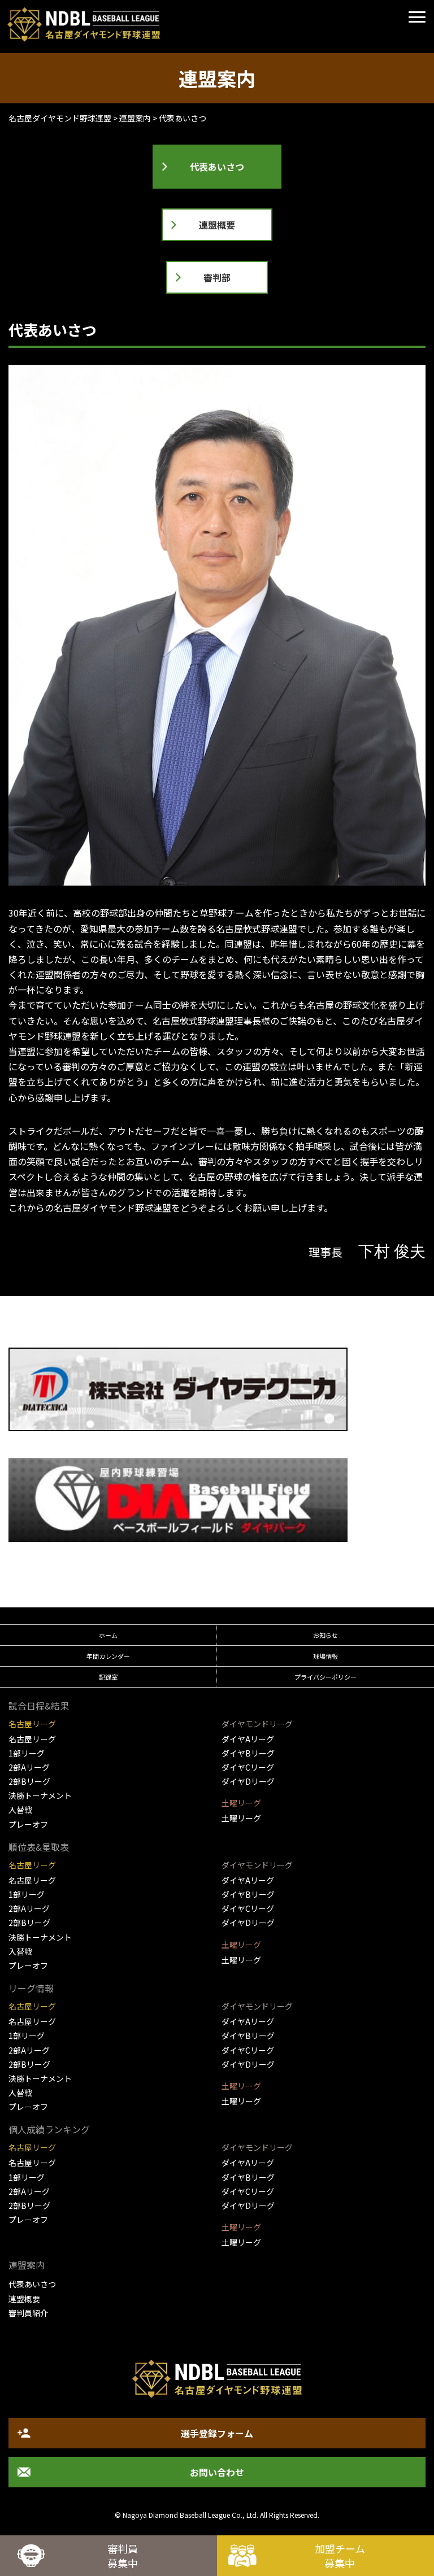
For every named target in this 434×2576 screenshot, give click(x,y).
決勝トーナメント (40, 1795)
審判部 (217, 277)
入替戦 (20, 1810)
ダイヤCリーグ (248, 1767)
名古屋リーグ (32, 1739)
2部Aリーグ (29, 1767)
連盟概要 (217, 225)
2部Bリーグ (29, 1781)
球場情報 (325, 1656)
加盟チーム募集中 (340, 2556)
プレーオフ (28, 1824)
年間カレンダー (108, 1656)
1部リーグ (27, 1753)
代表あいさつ (217, 167)
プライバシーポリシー (325, 1677)
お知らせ (325, 1635)
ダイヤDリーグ (248, 1781)
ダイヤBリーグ (248, 1753)
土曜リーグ (241, 1818)
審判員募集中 (123, 2556)
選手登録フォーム (217, 2433)
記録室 (108, 1677)
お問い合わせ (217, 2472)
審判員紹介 (28, 2313)
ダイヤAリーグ (248, 1739)
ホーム (108, 1635)
